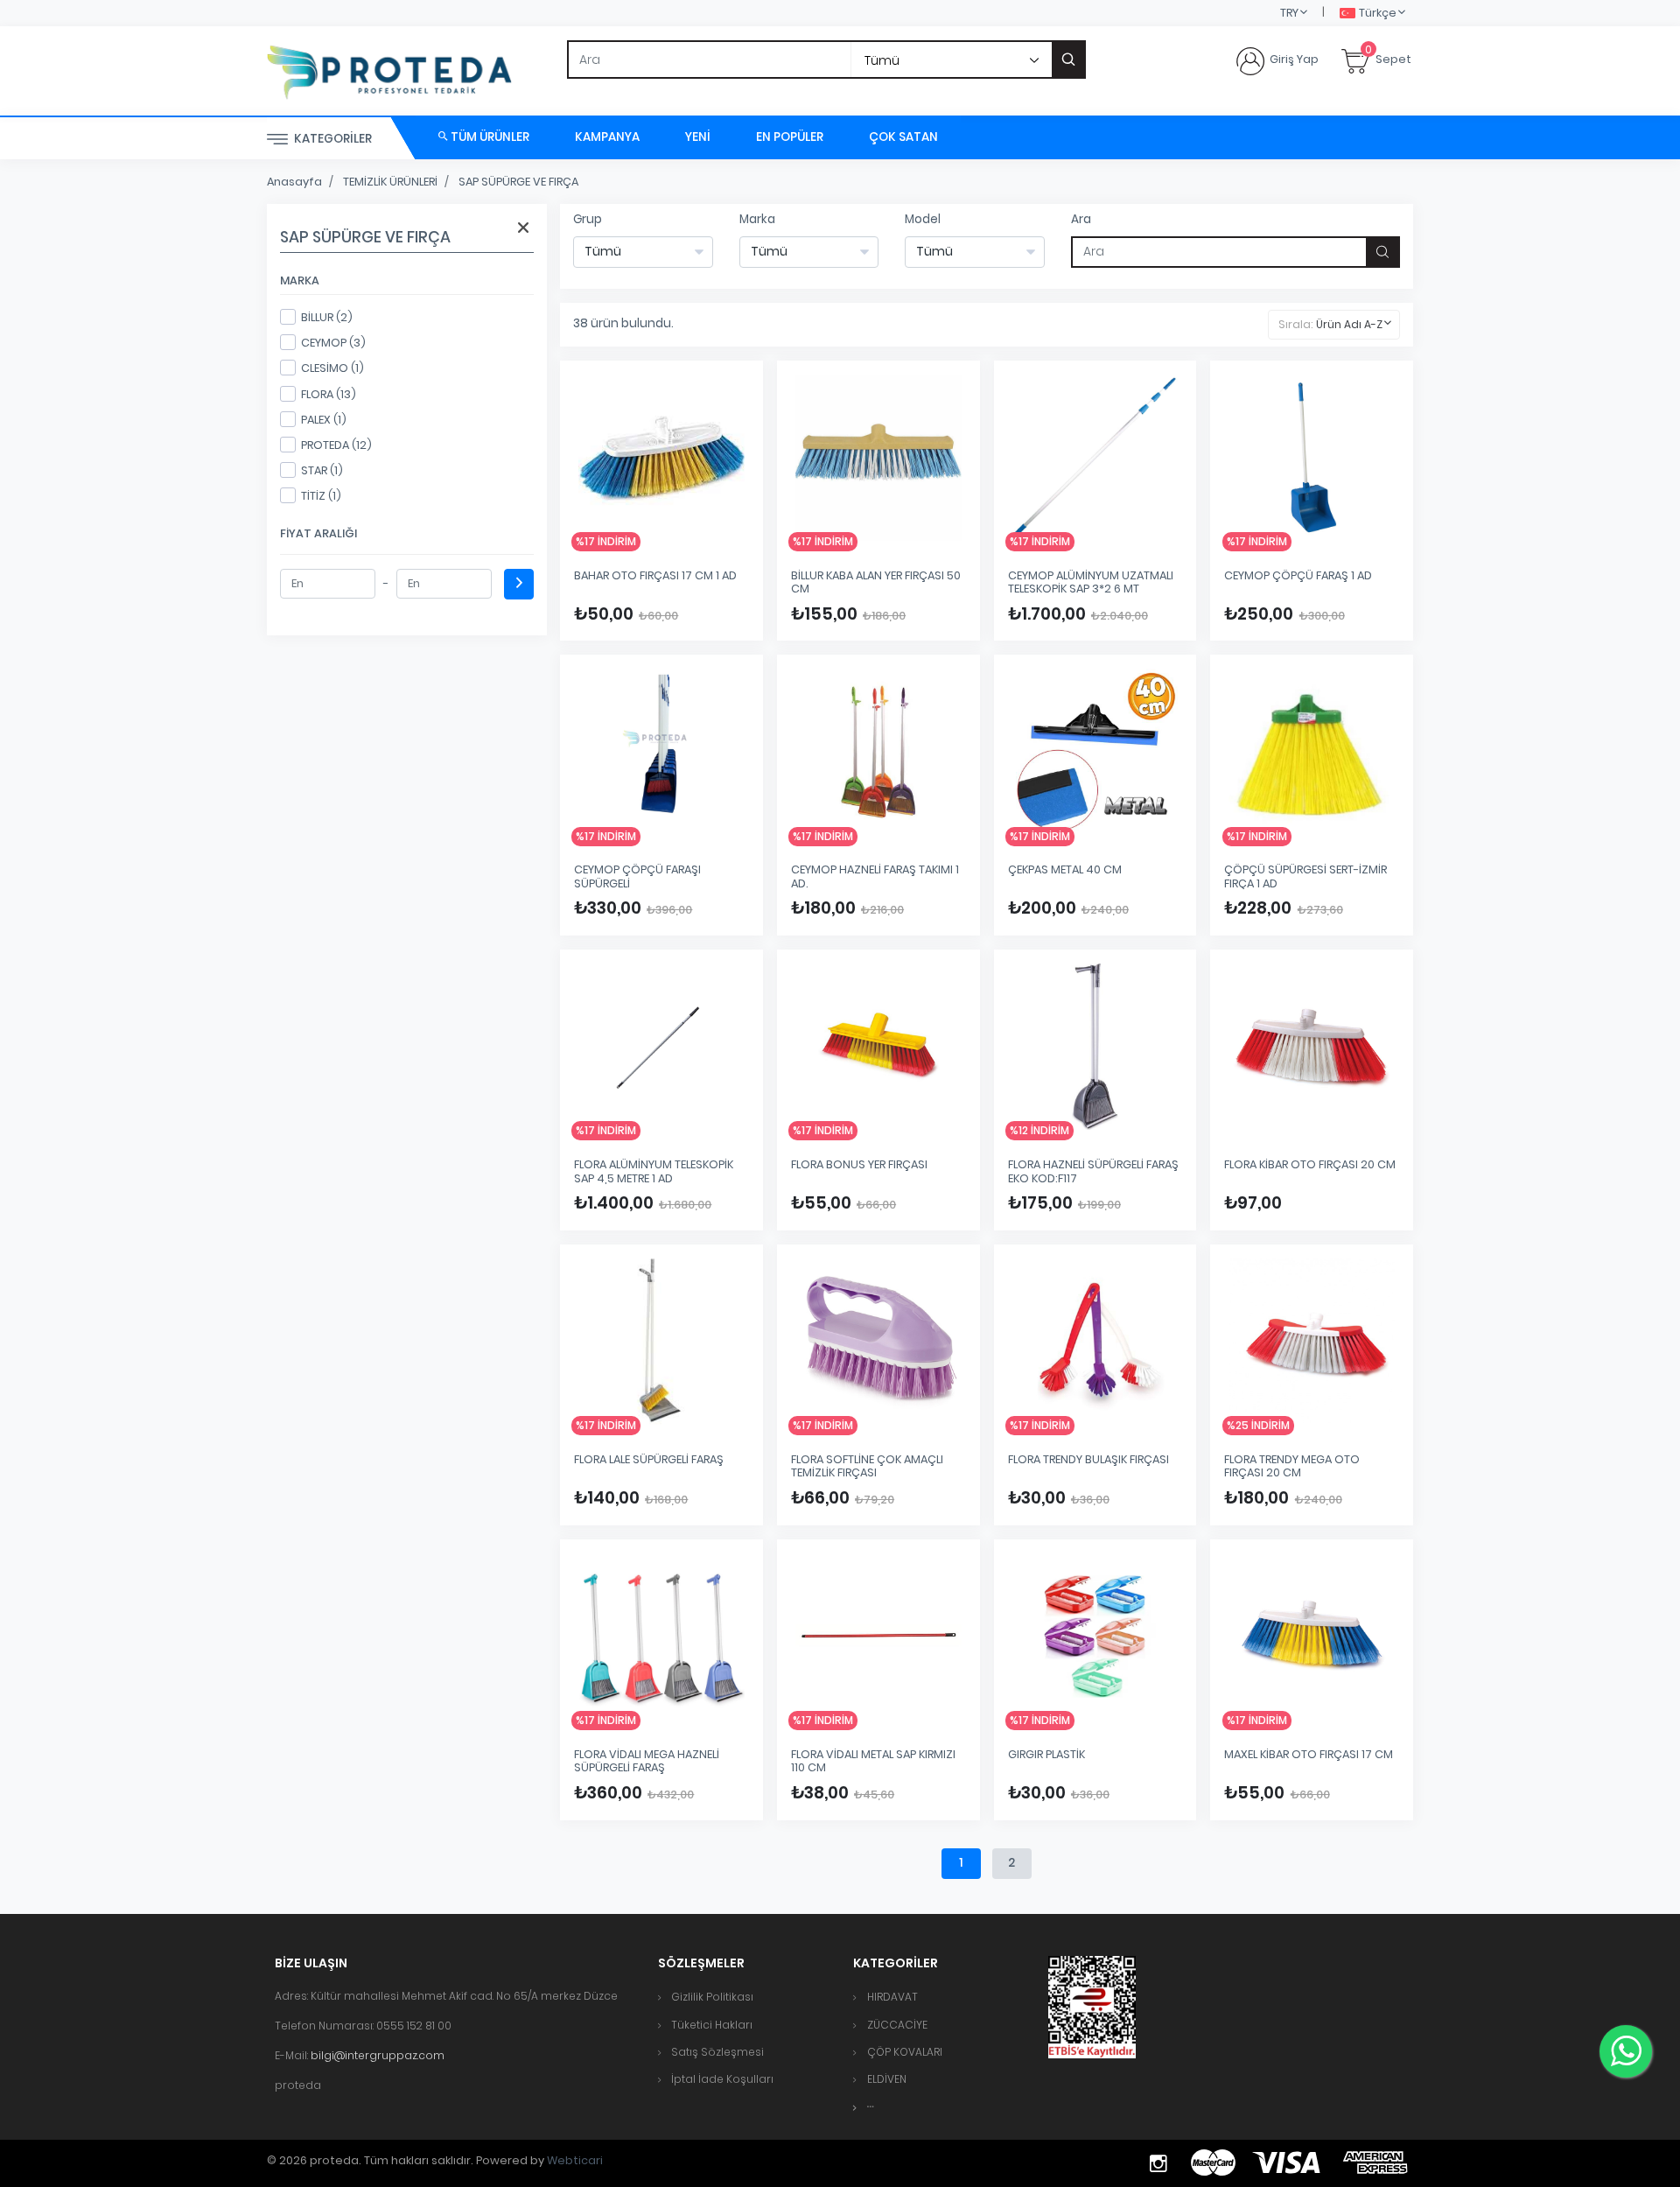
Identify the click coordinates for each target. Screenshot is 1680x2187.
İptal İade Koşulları (722, 2079)
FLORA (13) (329, 394)
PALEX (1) (324, 420)
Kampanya (607, 137)
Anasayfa (294, 182)
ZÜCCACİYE (897, 2025)
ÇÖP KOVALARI (905, 2052)
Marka (757, 219)
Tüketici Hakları (712, 2025)
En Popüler (790, 137)
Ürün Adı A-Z (1349, 324)
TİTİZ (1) (321, 496)
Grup (588, 219)
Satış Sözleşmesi (717, 2052)
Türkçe (1378, 13)
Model (923, 219)
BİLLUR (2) (327, 317)
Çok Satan (903, 137)
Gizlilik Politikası (712, 1997)
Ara (1081, 219)
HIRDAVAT (892, 1997)
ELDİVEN (887, 2079)
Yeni (698, 137)
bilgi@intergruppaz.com (378, 2055)
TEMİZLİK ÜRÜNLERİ (390, 182)
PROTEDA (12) (336, 445)
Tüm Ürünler (489, 137)
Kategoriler (332, 139)
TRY (1289, 13)
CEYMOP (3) (333, 343)
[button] (871, 2107)
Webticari (575, 2160)
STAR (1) (322, 470)
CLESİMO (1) (332, 368)
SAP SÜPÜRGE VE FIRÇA (518, 182)
